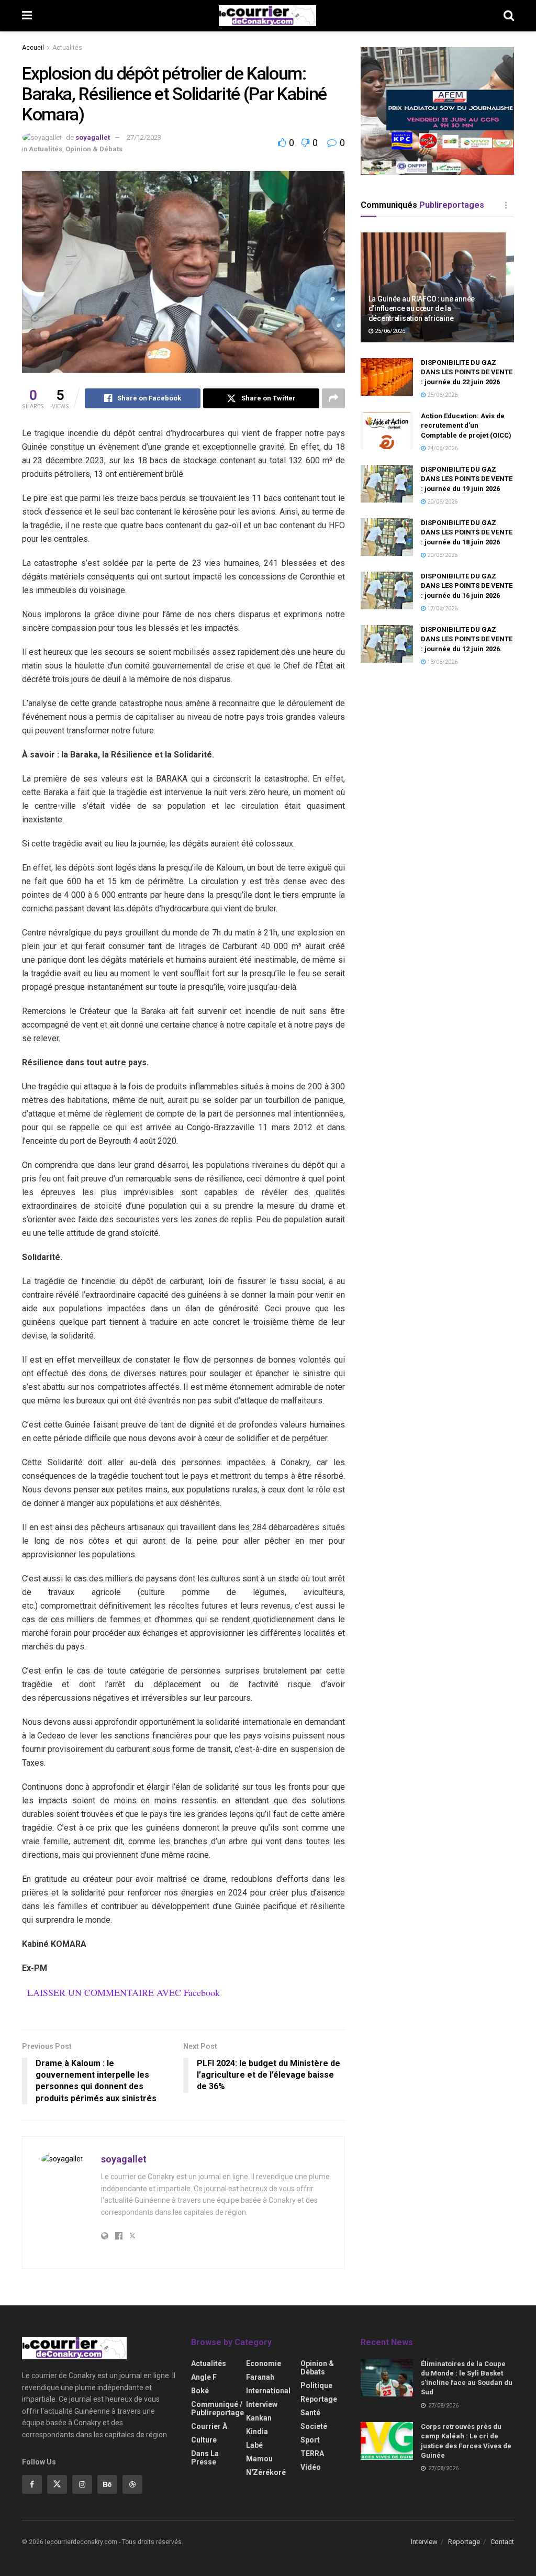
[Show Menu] (27, 16)
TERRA (312, 2454)
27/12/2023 (144, 137)
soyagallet (93, 137)
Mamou (259, 2459)
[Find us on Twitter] (57, 2484)
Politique (316, 2385)
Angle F (204, 2377)
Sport (310, 2440)
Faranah (260, 2377)
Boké (200, 2391)
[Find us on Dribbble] (132, 2484)
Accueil (33, 48)
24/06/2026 (442, 448)
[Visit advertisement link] (437, 111)
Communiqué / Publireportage (217, 2408)
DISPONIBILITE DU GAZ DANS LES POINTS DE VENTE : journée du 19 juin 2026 (467, 479)
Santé (310, 2413)
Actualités (67, 48)
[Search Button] (509, 16)
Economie (264, 2363)
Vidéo (311, 2467)
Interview (262, 2404)
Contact (502, 2542)
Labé (254, 2445)
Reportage (319, 2399)
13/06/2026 (442, 662)
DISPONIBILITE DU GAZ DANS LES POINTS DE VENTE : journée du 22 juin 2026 (467, 372)
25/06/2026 (389, 331)
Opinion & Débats (94, 149)
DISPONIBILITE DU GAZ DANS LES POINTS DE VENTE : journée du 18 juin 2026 (467, 532)
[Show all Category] (506, 205)
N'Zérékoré (266, 2472)
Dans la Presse (205, 2458)
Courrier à (209, 2426)
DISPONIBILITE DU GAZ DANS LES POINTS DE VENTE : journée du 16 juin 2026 (467, 586)
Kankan (259, 2418)
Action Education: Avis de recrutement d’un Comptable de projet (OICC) (466, 425)
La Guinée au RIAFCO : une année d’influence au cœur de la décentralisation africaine (422, 308)
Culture (204, 2440)
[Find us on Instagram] (82, 2484)
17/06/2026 (442, 609)
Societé (314, 2426)
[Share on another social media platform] (333, 398)
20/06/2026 (442, 502)
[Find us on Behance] (107, 2484)
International (268, 2391)
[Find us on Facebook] (32, 2484)
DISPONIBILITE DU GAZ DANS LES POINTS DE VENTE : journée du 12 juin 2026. (467, 639)
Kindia (257, 2432)
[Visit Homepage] (267, 16)
